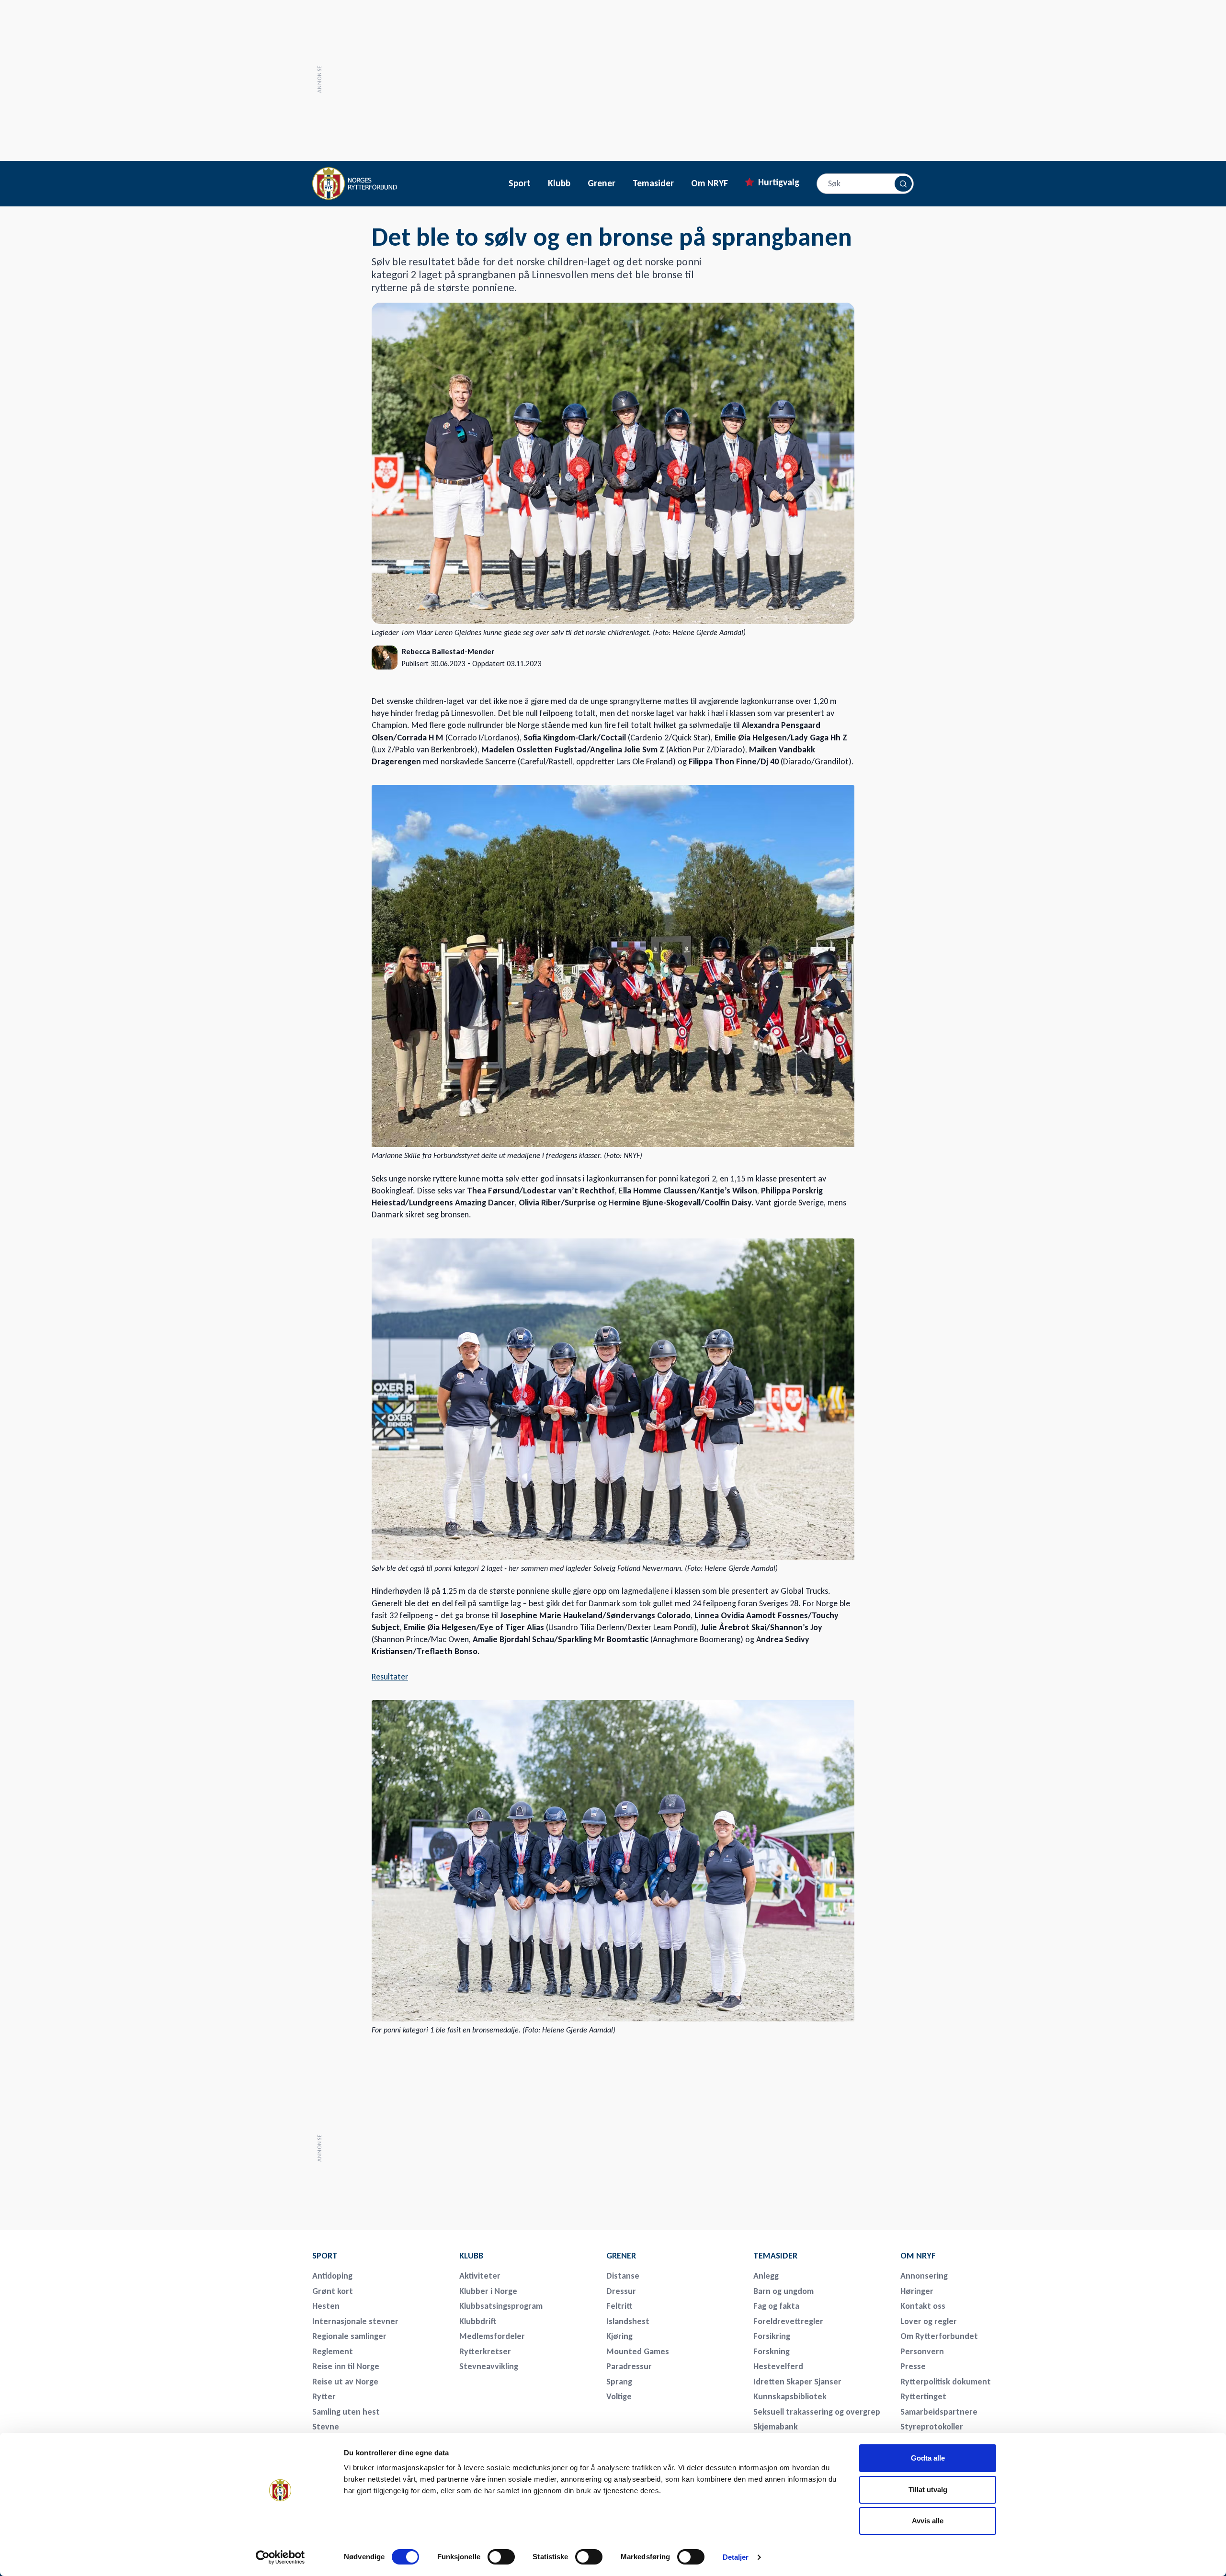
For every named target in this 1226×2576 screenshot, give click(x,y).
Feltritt (619, 2306)
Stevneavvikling (489, 2366)
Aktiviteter (480, 2276)
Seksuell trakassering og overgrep (817, 2412)
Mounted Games (638, 2351)
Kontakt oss (923, 2306)
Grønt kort (333, 2291)
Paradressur (629, 2366)
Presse (913, 2366)
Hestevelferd (778, 2366)
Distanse (623, 2276)
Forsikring (772, 2336)
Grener (602, 183)
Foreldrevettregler (788, 2321)
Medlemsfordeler (492, 2336)
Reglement (333, 2351)
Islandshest (628, 2321)
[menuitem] (379, 2256)
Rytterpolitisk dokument (946, 2382)
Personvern (922, 2351)
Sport (520, 183)
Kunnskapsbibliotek (790, 2396)
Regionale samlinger (349, 2336)
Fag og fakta (776, 2306)
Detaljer (736, 2557)
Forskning (772, 2351)
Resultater (390, 1677)
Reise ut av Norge (345, 2382)
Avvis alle (928, 2521)
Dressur (621, 2291)
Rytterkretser (485, 2351)
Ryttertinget (923, 2396)
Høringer (917, 2291)
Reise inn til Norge (346, 2366)
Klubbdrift (478, 2321)
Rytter (324, 2396)
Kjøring (619, 2336)
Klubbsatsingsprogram (501, 2306)
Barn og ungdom (783, 2291)
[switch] (501, 2557)
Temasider (653, 183)
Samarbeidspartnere (939, 2412)
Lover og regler (929, 2321)
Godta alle (928, 2458)
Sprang (619, 2382)
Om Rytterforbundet (939, 2336)
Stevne (326, 2427)
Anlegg (766, 2276)
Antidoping (332, 2276)
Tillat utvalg (928, 2490)
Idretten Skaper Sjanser (797, 2382)
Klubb (559, 183)
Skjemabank (776, 2427)
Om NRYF (709, 183)
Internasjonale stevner (355, 2321)
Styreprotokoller (932, 2427)
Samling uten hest (346, 2412)
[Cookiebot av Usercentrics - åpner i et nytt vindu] (280, 2557)
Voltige (619, 2396)
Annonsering (924, 2276)
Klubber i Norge (488, 2291)
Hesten (326, 2306)
